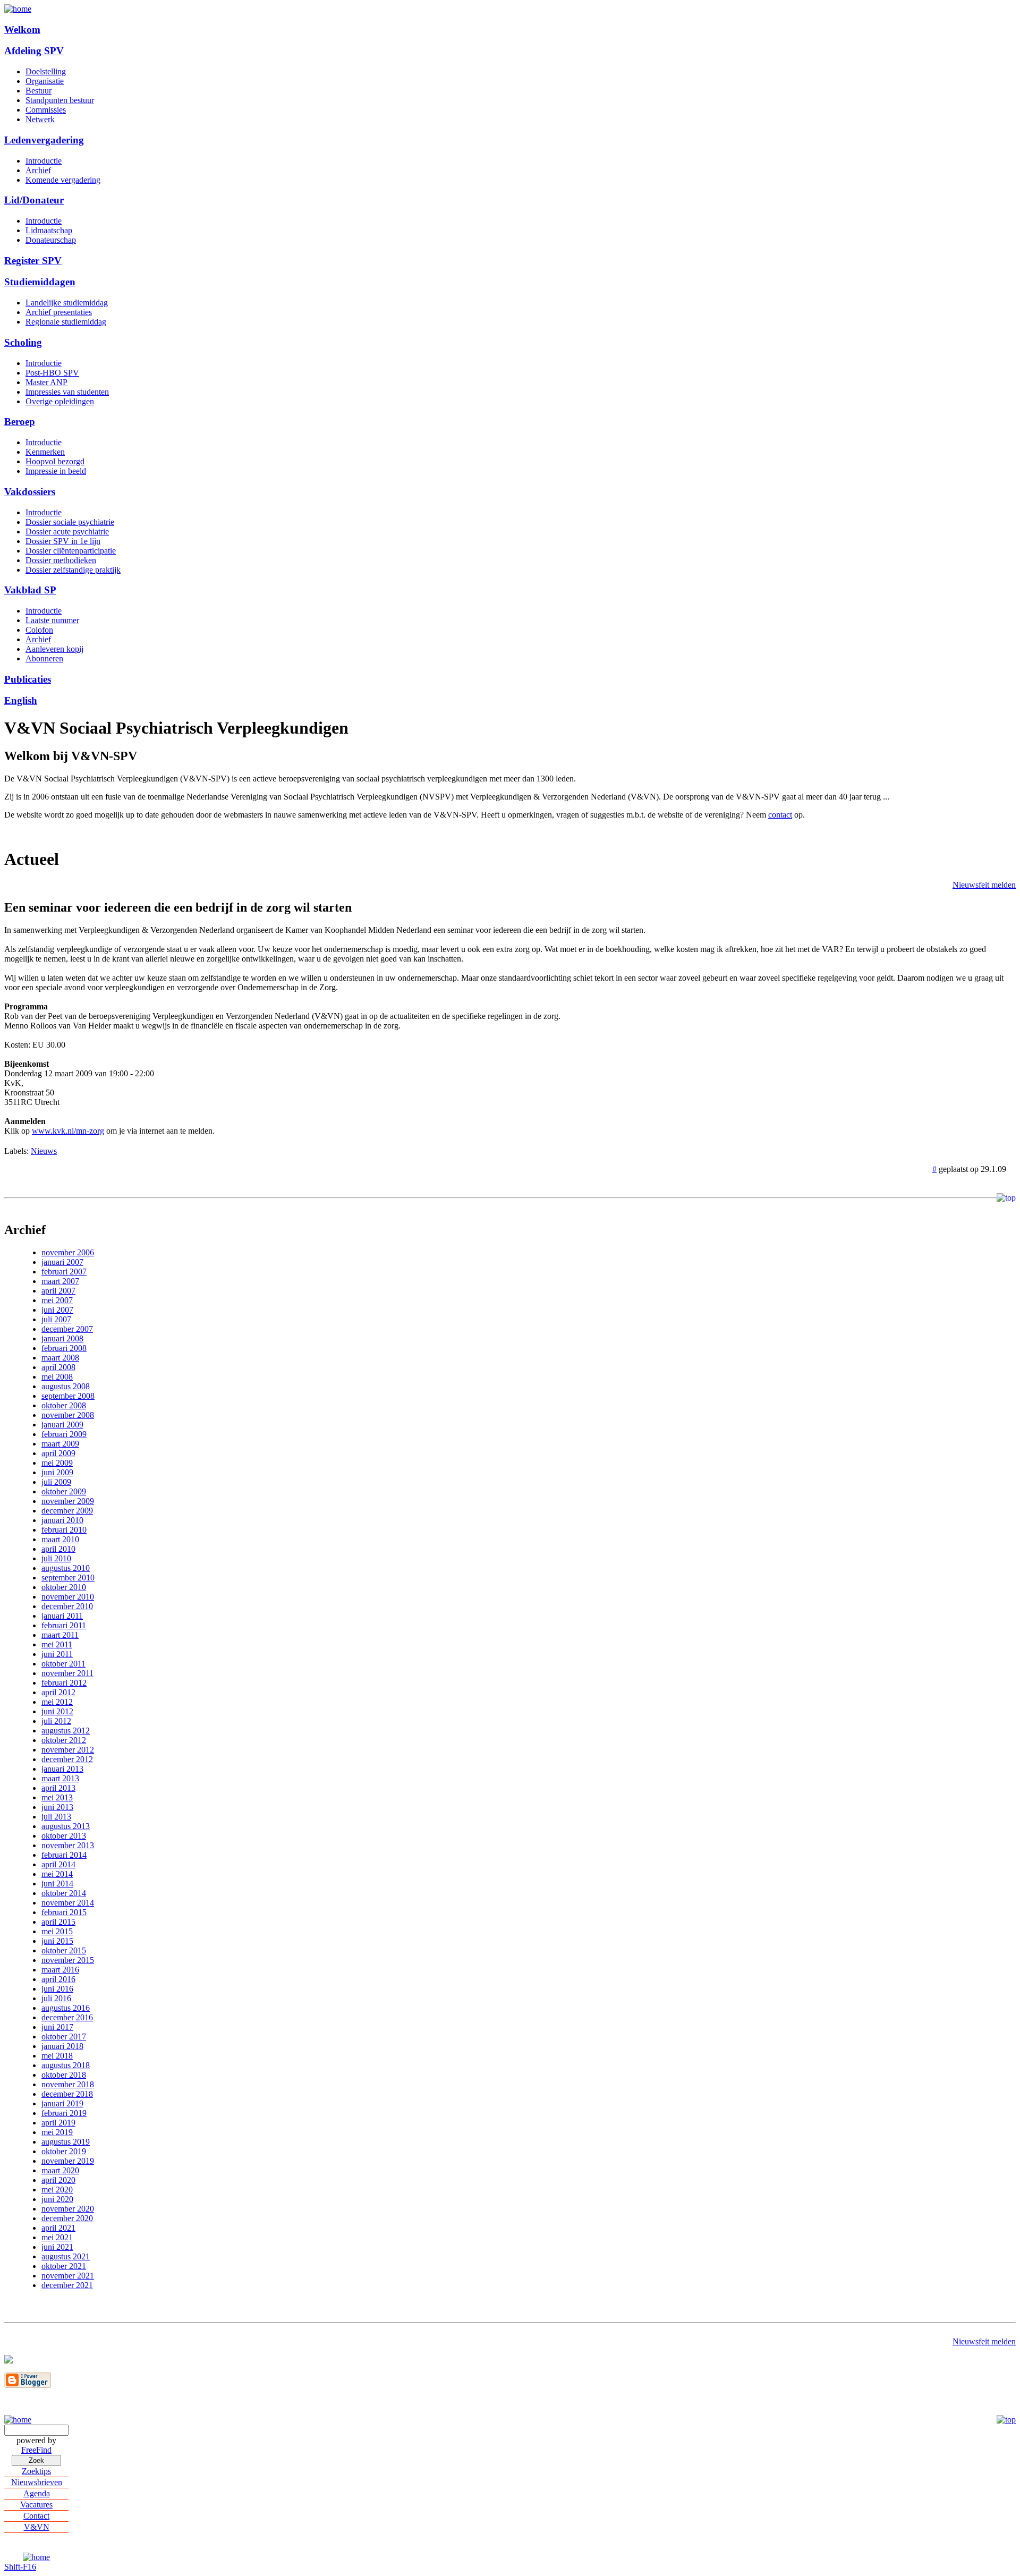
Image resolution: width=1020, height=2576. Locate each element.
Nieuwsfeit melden (984, 885)
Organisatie (45, 81)
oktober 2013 (64, 1836)
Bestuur (39, 91)
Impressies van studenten (67, 392)
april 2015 (58, 1922)
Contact (36, 2516)
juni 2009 (57, 1472)
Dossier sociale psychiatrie (70, 522)
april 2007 (58, 1291)
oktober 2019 (64, 2151)
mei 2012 (57, 1702)
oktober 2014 (64, 1893)
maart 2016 (60, 1970)
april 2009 (58, 1453)
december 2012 (67, 1759)
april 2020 (58, 2180)
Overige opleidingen (60, 401)
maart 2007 (60, 1281)
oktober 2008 (64, 1405)
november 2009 (68, 1501)
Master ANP (46, 382)
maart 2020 (60, 2170)
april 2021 (58, 2228)
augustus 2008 (66, 1386)
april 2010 (58, 1549)
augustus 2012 (66, 1731)
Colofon (39, 630)
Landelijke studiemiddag (67, 303)
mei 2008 (57, 1377)
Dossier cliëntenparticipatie (71, 551)
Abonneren (44, 658)
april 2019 (58, 2123)
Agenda (37, 2493)
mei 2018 (57, 2056)
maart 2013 (60, 1778)
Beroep (20, 422)
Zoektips (36, 2471)
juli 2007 (56, 1319)
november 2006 (68, 1252)
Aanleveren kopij (54, 649)
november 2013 (68, 1845)
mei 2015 (57, 1931)
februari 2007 (64, 1272)
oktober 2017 (64, 2037)
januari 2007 (62, 1262)
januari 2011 (62, 1616)
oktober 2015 (64, 1950)
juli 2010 (56, 1558)
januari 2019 (62, 2103)
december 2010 (67, 1606)
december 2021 (67, 2285)
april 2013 (58, 1788)
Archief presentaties (59, 312)
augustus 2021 (66, 2256)
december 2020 (67, 2218)
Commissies (46, 110)
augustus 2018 (66, 2065)
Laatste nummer (52, 620)
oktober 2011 (63, 1664)
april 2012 (58, 1692)
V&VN (37, 2527)
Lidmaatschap (49, 230)
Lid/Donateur (34, 200)
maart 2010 (60, 1539)
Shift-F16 (20, 2567)
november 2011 (67, 1673)
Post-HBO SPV (52, 373)
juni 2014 (57, 1884)
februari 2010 (64, 1530)
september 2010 (68, 1578)
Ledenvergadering (44, 140)
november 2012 (68, 1750)
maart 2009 (60, 1444)
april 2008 (58, 1367)
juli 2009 (56, 1482)
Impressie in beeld (56, 471)
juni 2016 (57, 1989)
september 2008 (68, 1396)
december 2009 (67, 1511)
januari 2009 (62, 1425)
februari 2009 (64, 1434)
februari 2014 (64, 1855)
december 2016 (67, 2017)
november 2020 (68, 2209)
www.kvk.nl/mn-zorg (68, 1131)
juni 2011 (57, 1654)
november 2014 (68, 1903)
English (21, 700)
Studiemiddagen (40, 282)
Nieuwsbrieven (37, 2482)
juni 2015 (57, 1941)
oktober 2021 (64, 2266)
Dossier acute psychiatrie (67, 532)
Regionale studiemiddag (66, 322)
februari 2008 (64, 1348)
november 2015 (68, 1960)
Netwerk (40, 119)
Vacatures (36, 2505)
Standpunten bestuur (60, 100)
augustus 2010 (66, 1568)
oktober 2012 (64, 1740)
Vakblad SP (30, 590)
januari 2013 (62, 1769)
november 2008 (68, 1415)
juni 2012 (57, 1711)
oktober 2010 (64, 1587)
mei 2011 (57, 1644)
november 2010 (68, 1597)
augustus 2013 (66, 1826)
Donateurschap (51, 240)
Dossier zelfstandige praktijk (73, 570)
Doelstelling (46, 71)
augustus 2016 (66, 2008)
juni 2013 (57, 1807)
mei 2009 (57, 1463)
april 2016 (58, 1979)
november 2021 (68, 2276)
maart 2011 (60, 1635)
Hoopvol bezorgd (55, 461)
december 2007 (67, 1329)
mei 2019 (57, 2132)
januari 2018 (62, 2046)
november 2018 (68, 2084)
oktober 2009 (64, 1491)
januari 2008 (62, 1338)
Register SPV (33, 261)
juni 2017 (57, 2027)
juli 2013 (56, 1817)
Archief (38, 170)
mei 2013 (57, 1797)
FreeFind (36, 2450)
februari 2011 (64, 1625)
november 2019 (68, 2161)
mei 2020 (57, 2190)
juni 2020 (57, 2199)
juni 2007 (57, 1310)
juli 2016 (56, 1998)
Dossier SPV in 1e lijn (63, 541)
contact (780, 815)
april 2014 (58, 1864)
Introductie (44, 161)
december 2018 (67, 2094)
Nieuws (44, 1151)
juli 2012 (56, 1721)
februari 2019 (64, 2113)
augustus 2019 (66, 2142)
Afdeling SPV (34, 51)
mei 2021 (57, 2237)
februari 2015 (64, 1912)
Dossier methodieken (61, 560)
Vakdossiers (30, 492)
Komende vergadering (63, 180)
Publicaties (28, 679)
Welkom (22, 29)
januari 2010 (62, 1520)
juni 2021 (57, 2247)
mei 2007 (57, 1300)
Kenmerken (45, 452)
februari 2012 (64, 1683)
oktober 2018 (64, 2075)
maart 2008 (60, 1358)
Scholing (23, 342)
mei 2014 (57, 1874)
